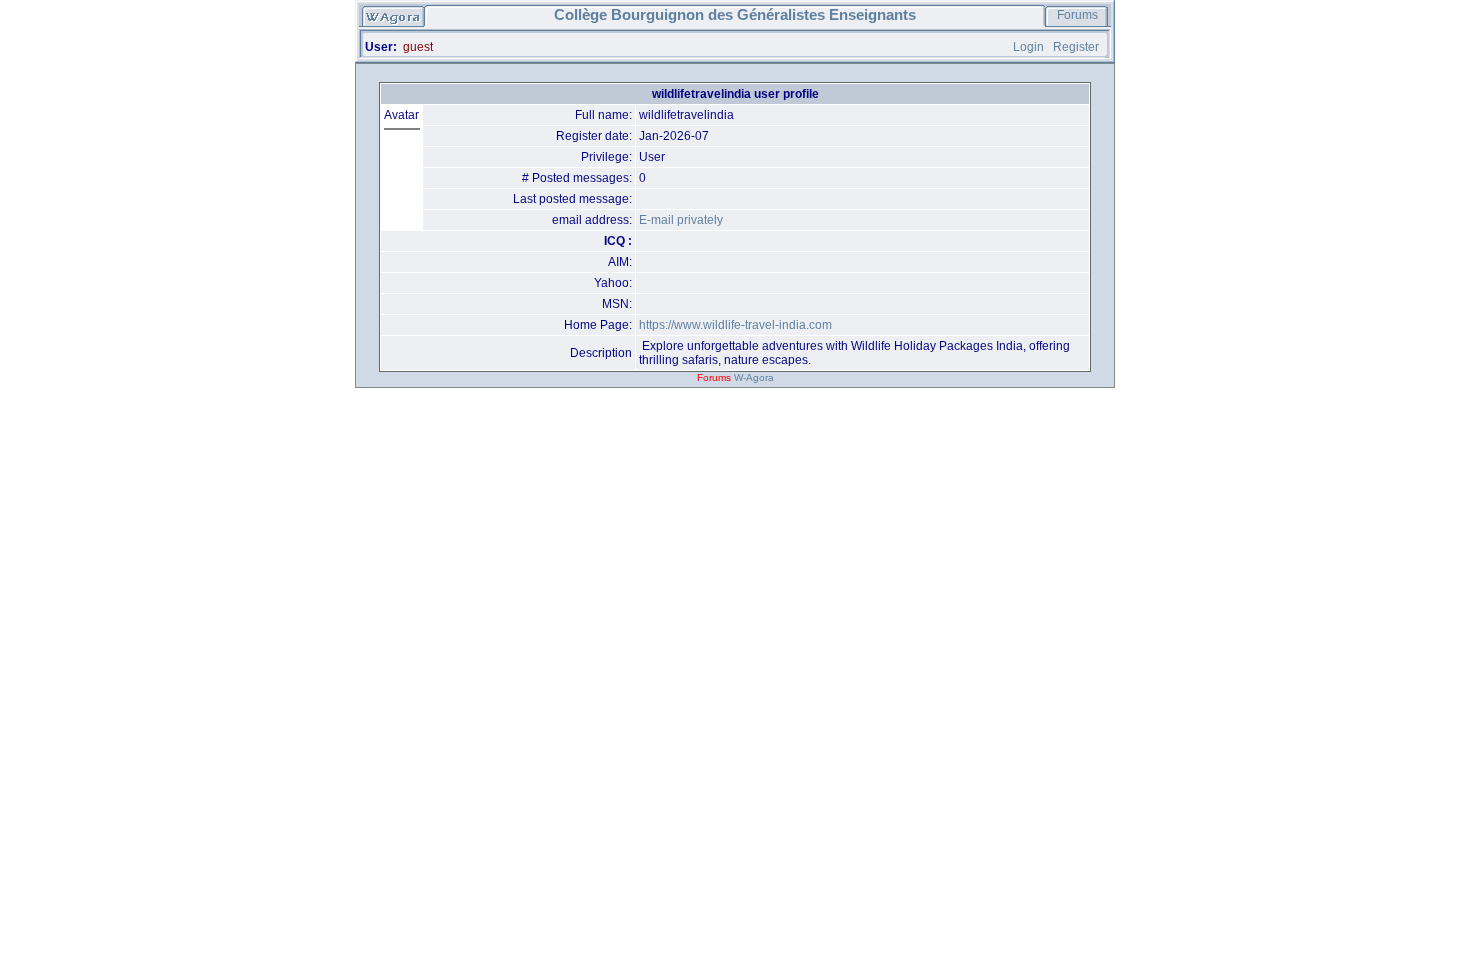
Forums (1077, 15)
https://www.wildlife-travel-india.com (735, 325)
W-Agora (754, 377)
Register (1076, 47)
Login (1028, 47)
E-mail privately (681, 220)
